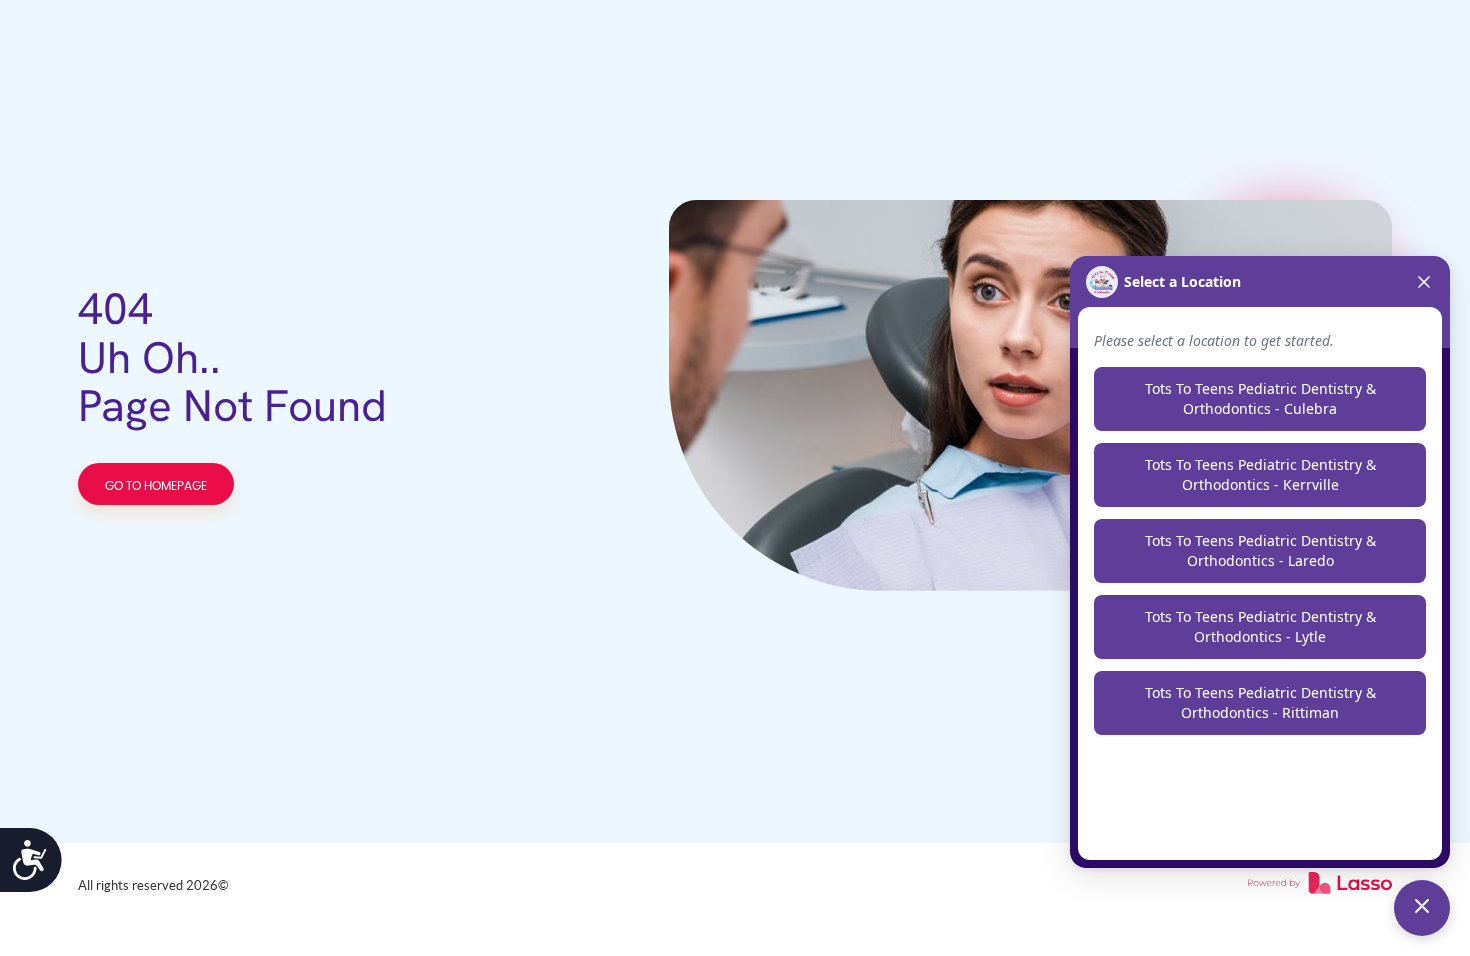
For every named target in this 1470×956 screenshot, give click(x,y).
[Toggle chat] (1422, 908)
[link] (1320, 886)
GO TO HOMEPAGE (156, 486)
